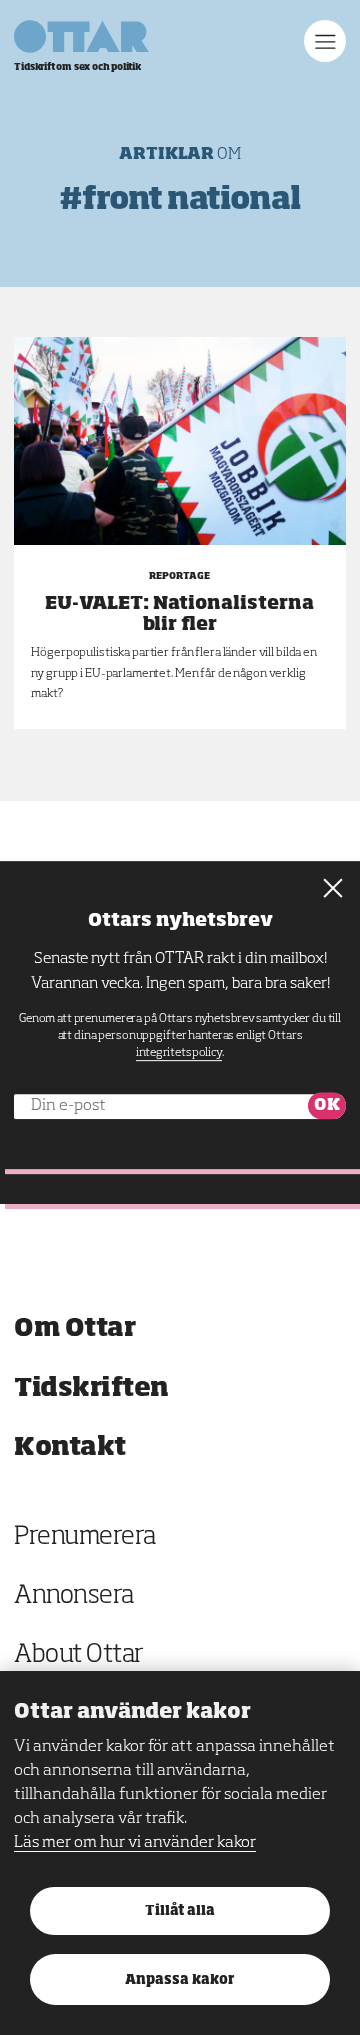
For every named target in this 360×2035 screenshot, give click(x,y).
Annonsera (74, 1596)
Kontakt (70, 1447)
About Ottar (79, 1655)
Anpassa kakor (179, 1980)
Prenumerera (85, 1537)
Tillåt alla (180, 1911)
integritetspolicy (179, 1053)
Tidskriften (91, 1388)
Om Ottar (74, 1328)
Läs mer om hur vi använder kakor (135, 1843)
